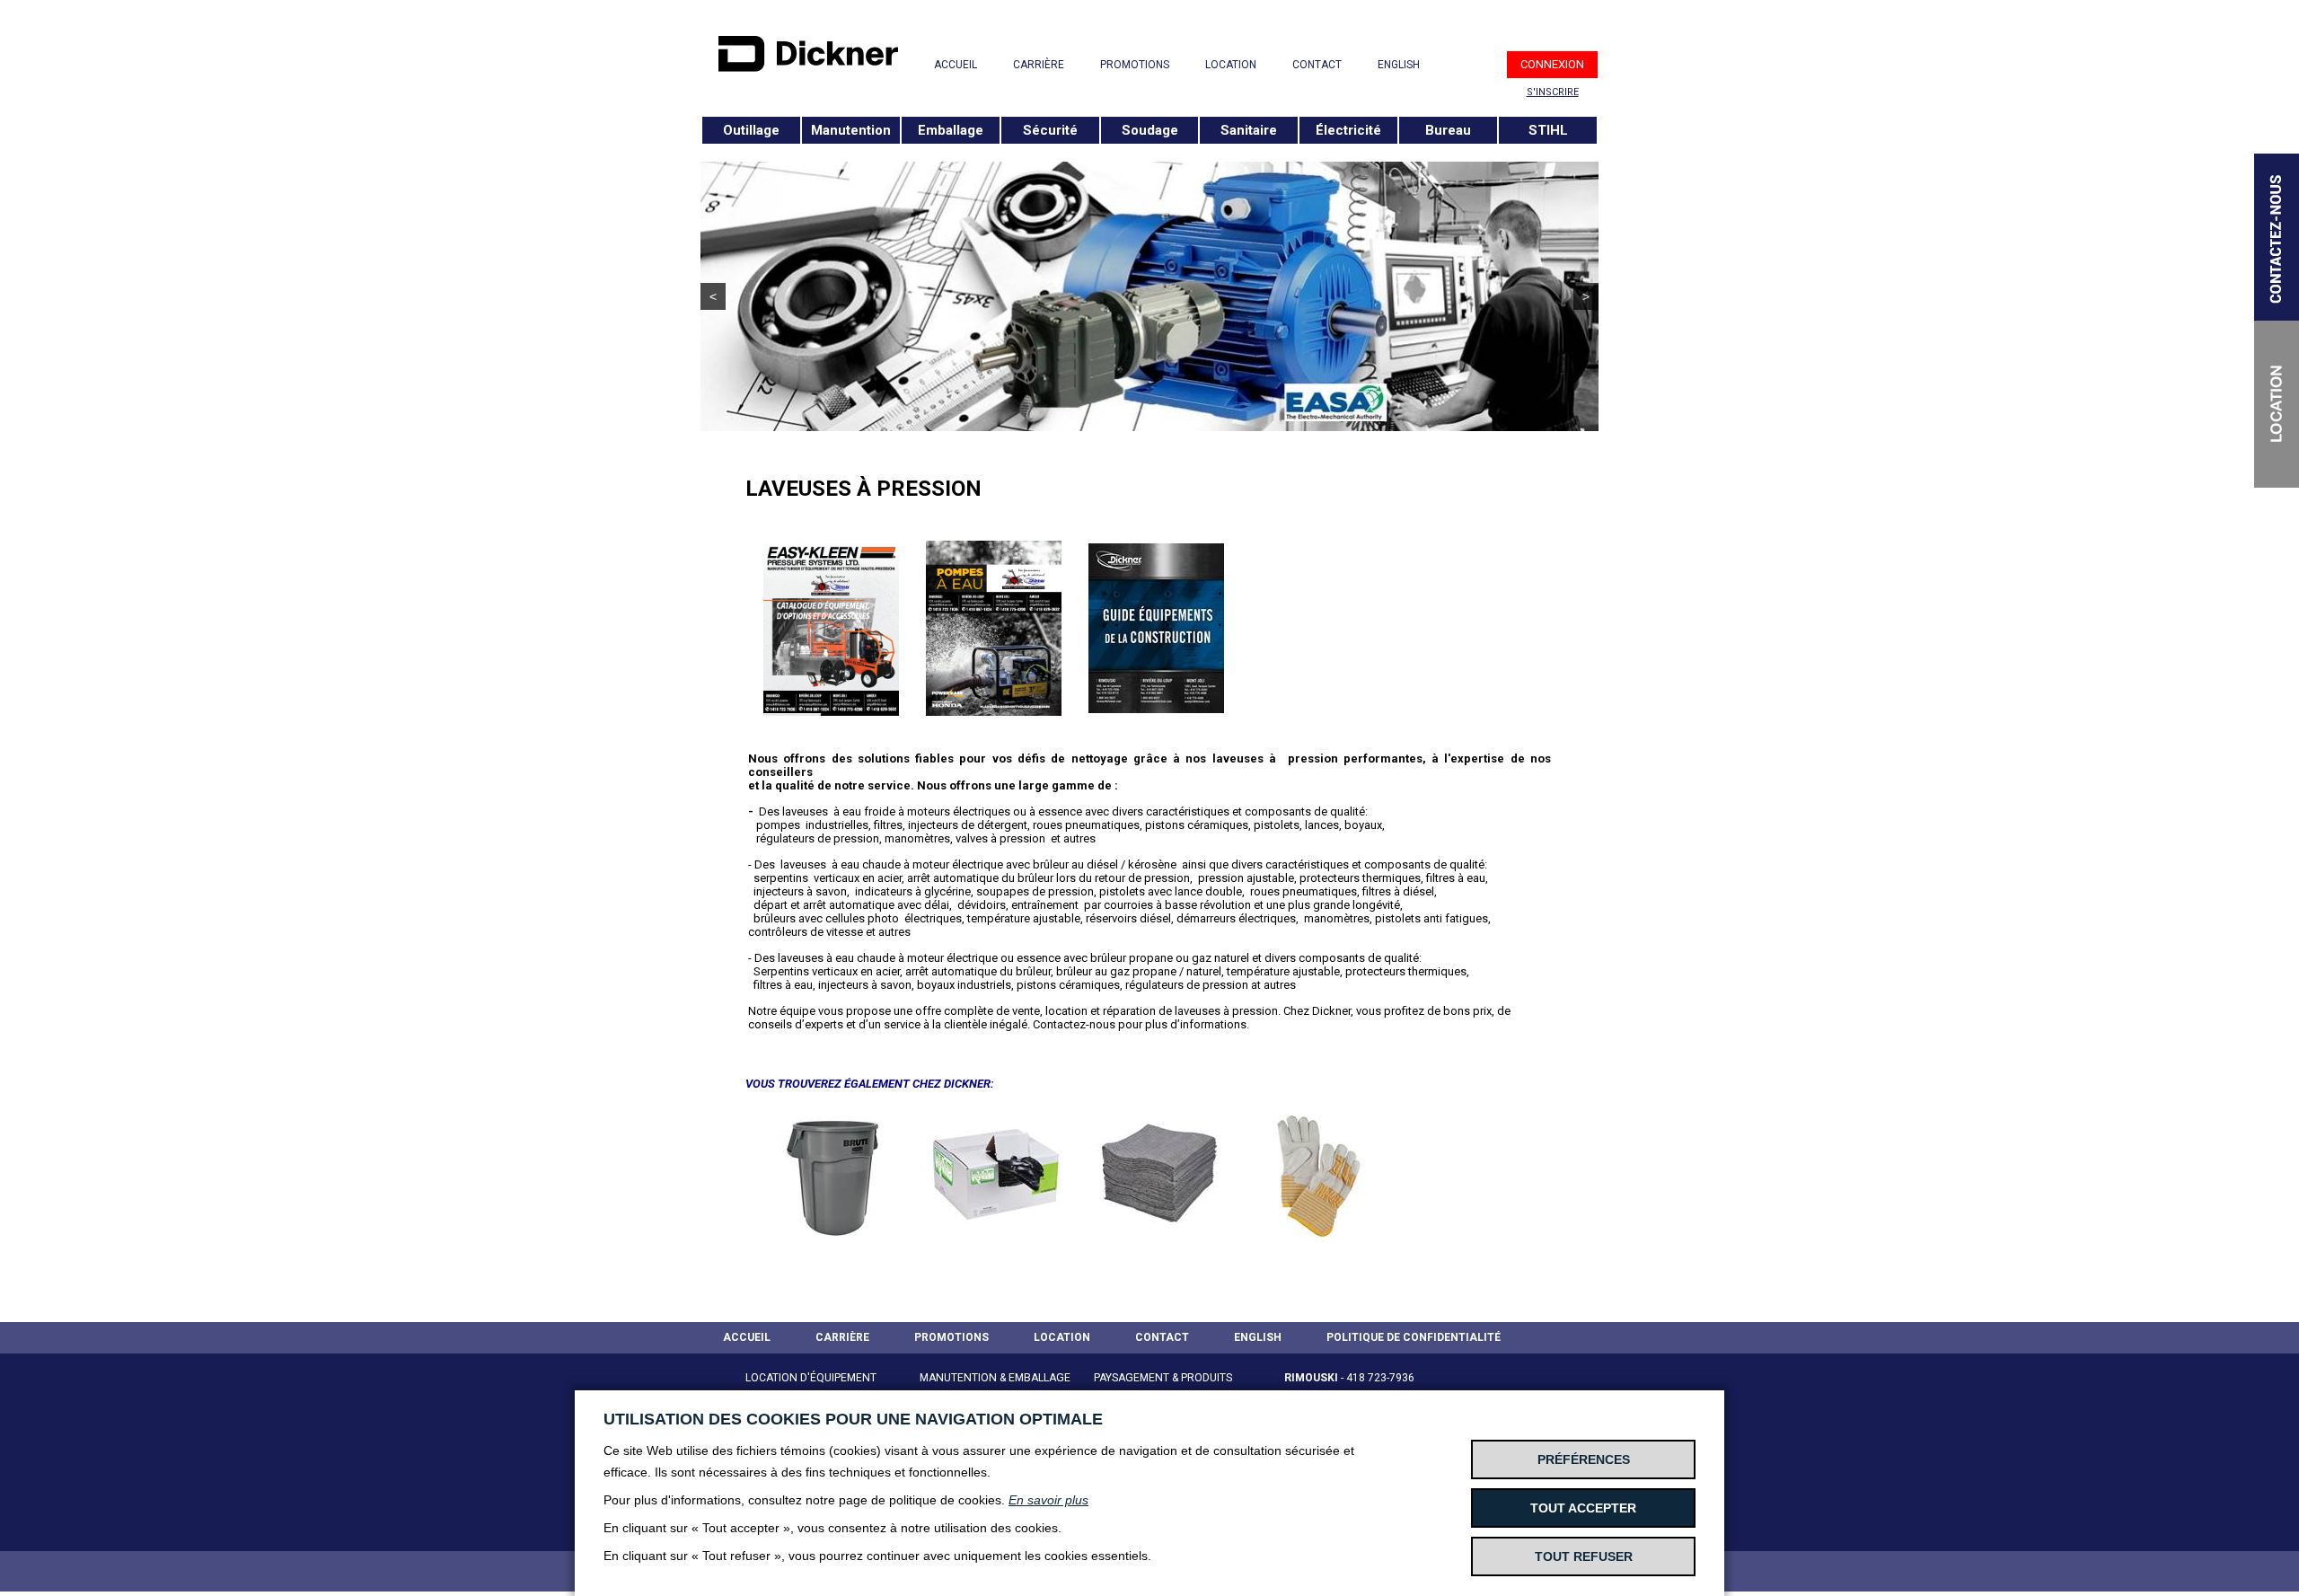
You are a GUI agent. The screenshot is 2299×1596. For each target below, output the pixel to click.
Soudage (1150, 130)
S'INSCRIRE (1553, 92)
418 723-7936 (1380, 1378)
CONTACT (1317, 65)
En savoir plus (1048, 1500)
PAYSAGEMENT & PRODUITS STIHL (1163, 1389)
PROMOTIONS (1135, 65)
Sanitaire (1249, 130)
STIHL (1548, 130)
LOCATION (1231, 65)
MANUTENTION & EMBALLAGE (995, 1378)
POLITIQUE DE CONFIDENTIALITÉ (1414, 1337)
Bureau (1448, 130)
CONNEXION (1552, 64)
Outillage (751, 130)
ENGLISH (1399, 65)
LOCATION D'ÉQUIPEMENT (811, 1378)
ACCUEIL (956, 65)
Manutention (851, 130)
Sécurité (1050, 130)
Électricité (1348, 130)
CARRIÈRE (1039, 65)
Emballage (951, 130)
